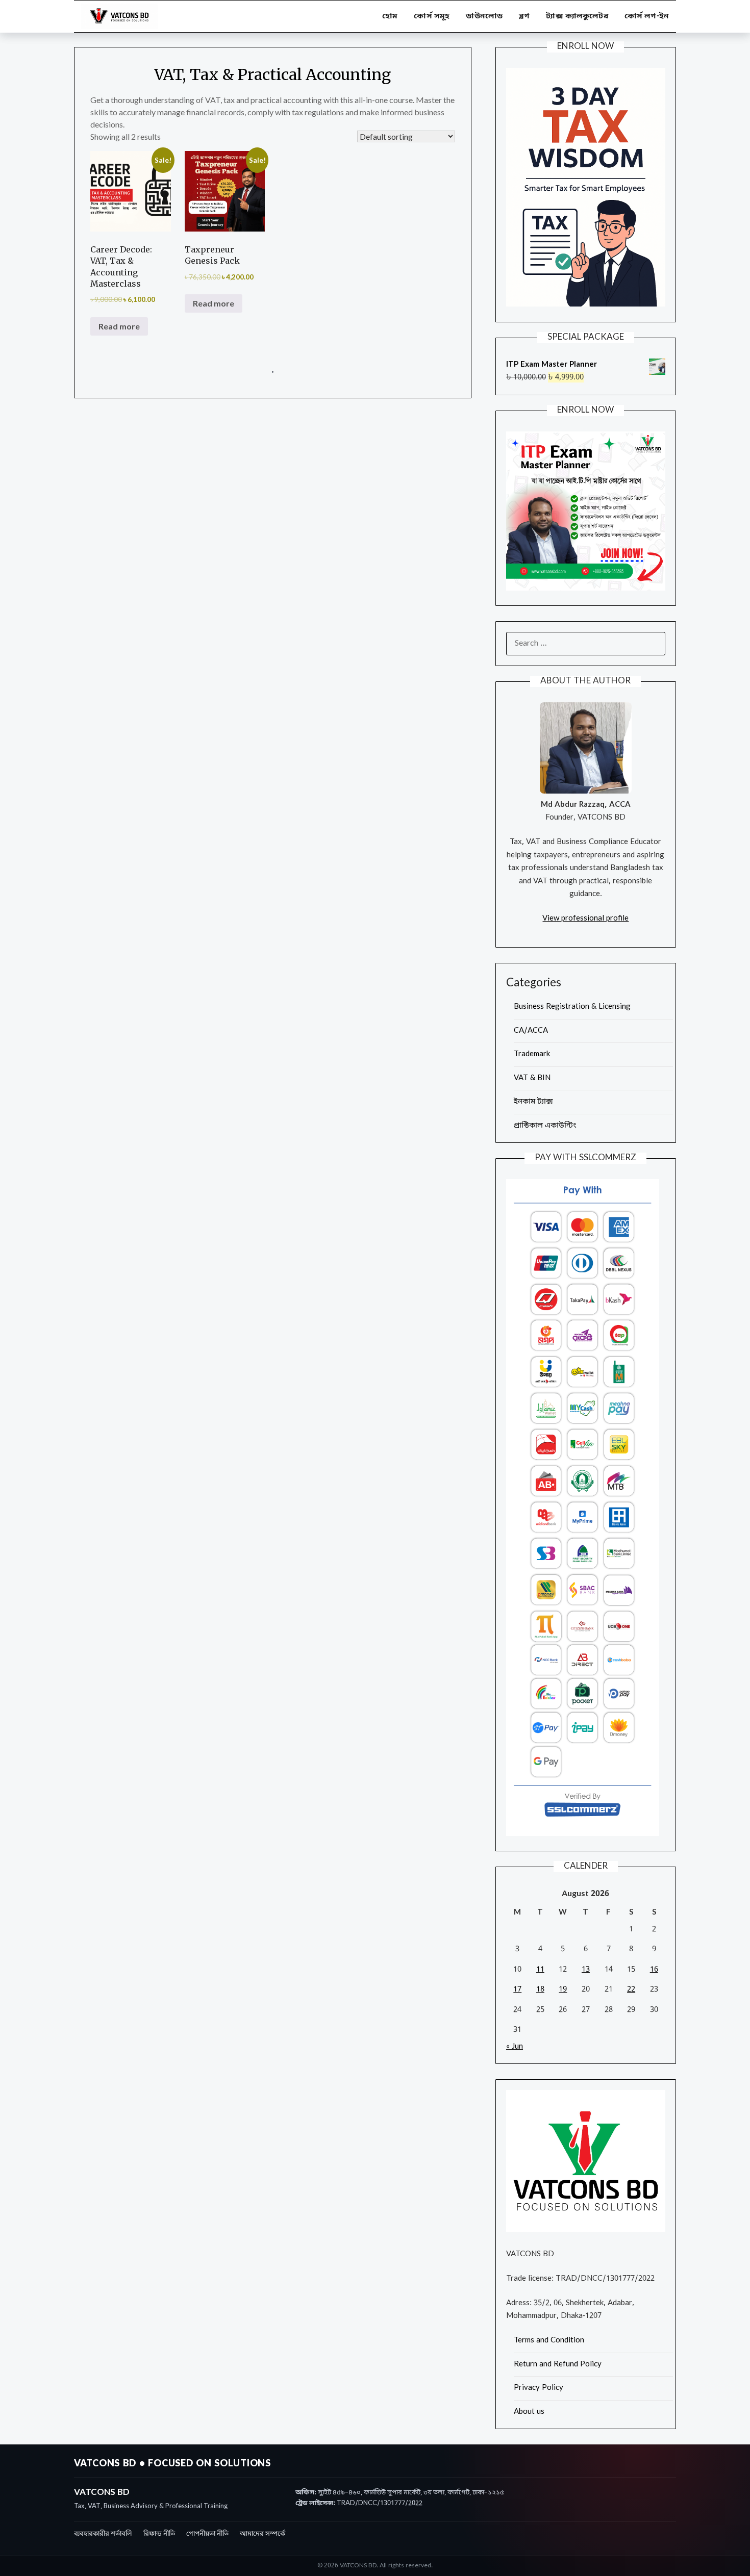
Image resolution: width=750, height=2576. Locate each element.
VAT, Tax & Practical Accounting (272, 74)
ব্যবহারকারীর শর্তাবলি (103, 2534)
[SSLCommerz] (583, 1834)
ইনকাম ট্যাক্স (533, 1102)
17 (517, 1990)
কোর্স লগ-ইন (647, 16)
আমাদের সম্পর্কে (262, 2534)
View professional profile (585, 919)
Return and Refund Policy (558, 2364)
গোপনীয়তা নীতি (207, 2534)
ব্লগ (524, 16)
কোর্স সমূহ (432, 16)
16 (654, 1970)
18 (540, 1990)
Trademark (532, 1054)
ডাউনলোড (484, 16)
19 (563, 1990)
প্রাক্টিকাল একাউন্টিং (545, 1126)
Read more (119, 326)
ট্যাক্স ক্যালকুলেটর (577, 16)
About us (529, 2412)
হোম (390, 16)
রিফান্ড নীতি (159, 2534)
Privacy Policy (539, 2388)
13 (586, 1970)
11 (540, 1970)
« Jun (515, 2047)
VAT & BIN (532, 1078)
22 (631, 1990)
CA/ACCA (531, 1031)
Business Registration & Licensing (572, 1007)
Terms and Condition (549, 2340)
